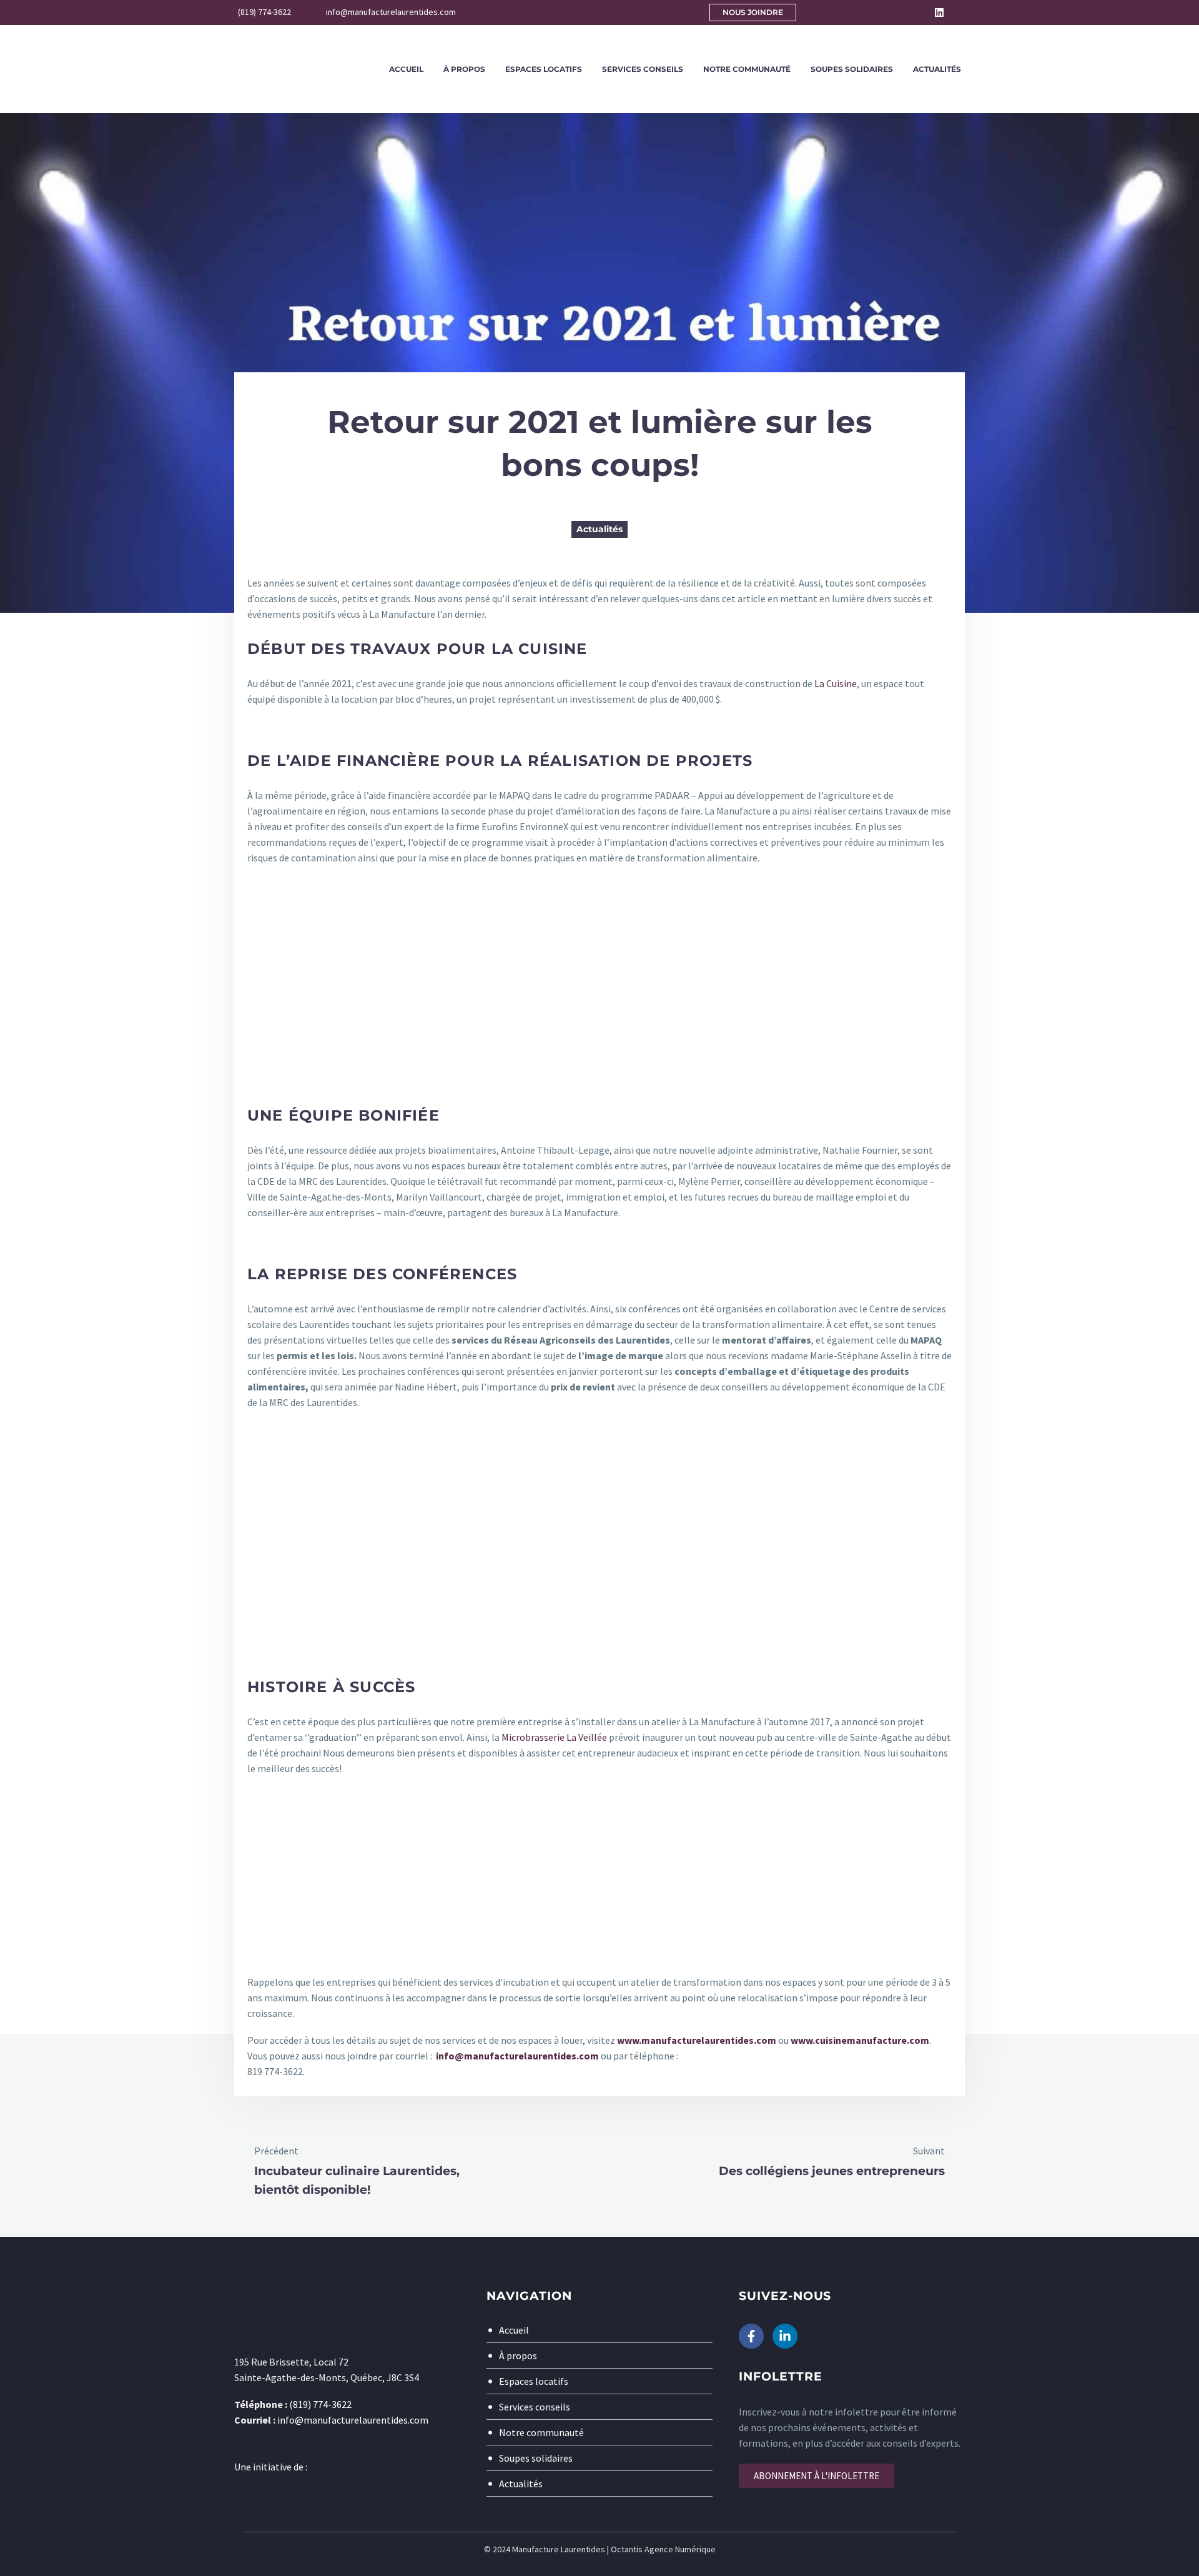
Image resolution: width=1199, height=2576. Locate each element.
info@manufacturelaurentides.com (517, 2056)
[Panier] (968, 12)
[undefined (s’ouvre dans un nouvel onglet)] (599, 1874)
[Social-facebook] (922, 12)
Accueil (406, 69)
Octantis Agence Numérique (663, 2549)
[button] (896, 12)
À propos (464, 69)
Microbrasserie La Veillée (554, 1737)
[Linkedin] (939, 12)
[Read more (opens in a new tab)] (256, 13)
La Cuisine (836, 683)
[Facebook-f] (751, 2336)
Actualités (937, 69)
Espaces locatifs (544, 69)
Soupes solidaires (852, 69)
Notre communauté (747, 69)
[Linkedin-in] (785, 2336)
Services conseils (643, 69)
